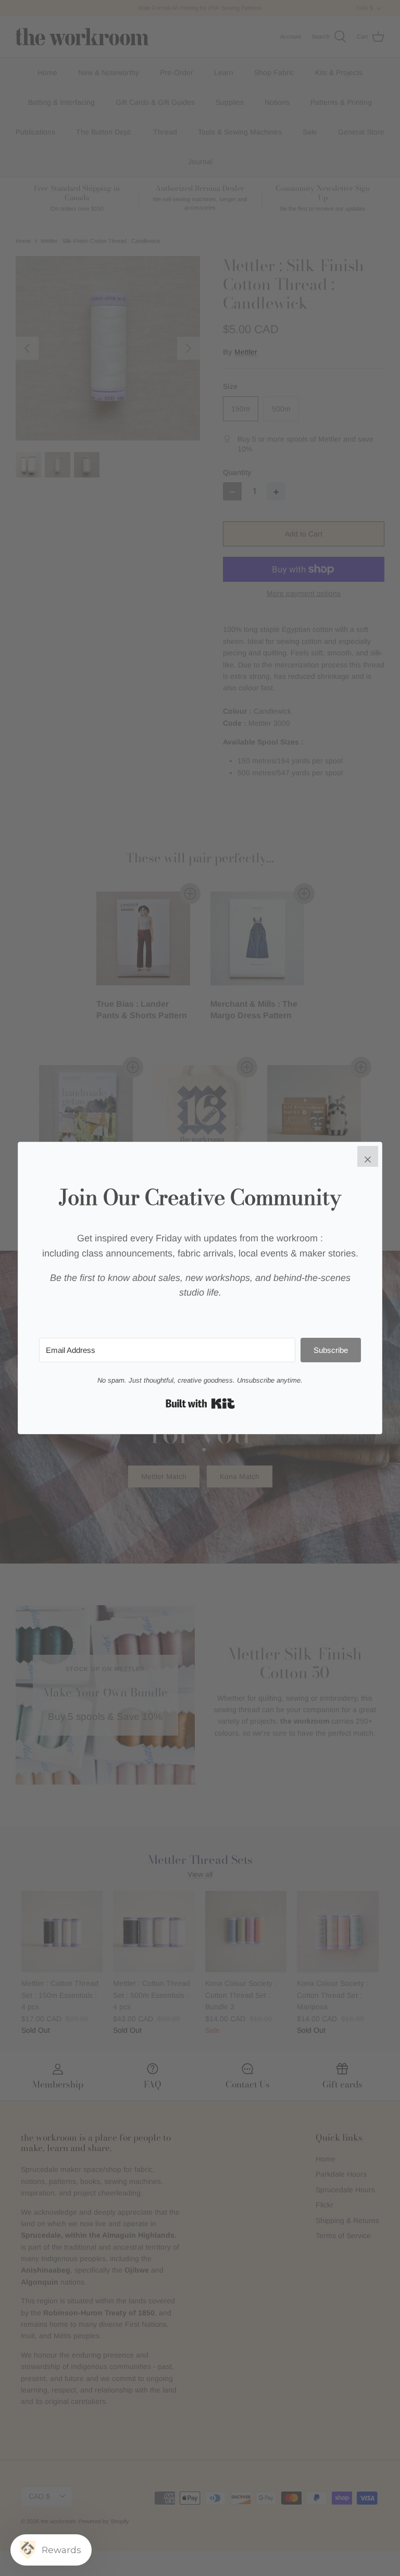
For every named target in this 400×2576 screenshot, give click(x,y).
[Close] (368, 1156)
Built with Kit (200, 1403)
